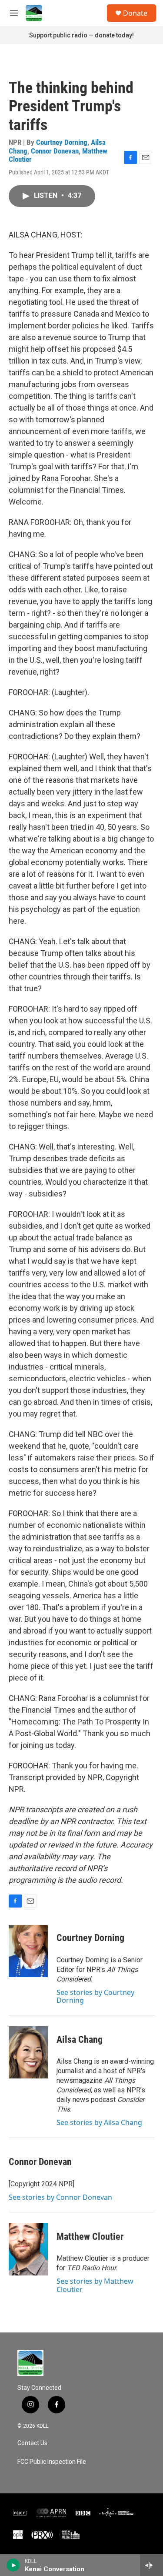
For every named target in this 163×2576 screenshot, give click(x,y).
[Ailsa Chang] (28, 2052)
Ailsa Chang (80, 2040)
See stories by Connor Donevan (60, 2197)
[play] (13, 2565)
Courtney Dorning (62, 142)
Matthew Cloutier (90, 2237)
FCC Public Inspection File (52, 2462)
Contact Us (32, 2443)
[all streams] (151, 2565)
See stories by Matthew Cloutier (95, 2285)
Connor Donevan (55, 151)
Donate (135, 13)
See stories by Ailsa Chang (99, 2122)
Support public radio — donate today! (81, 35)
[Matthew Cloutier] (28, 2249)
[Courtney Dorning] (28, 1951)
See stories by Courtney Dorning (95, 1996)
